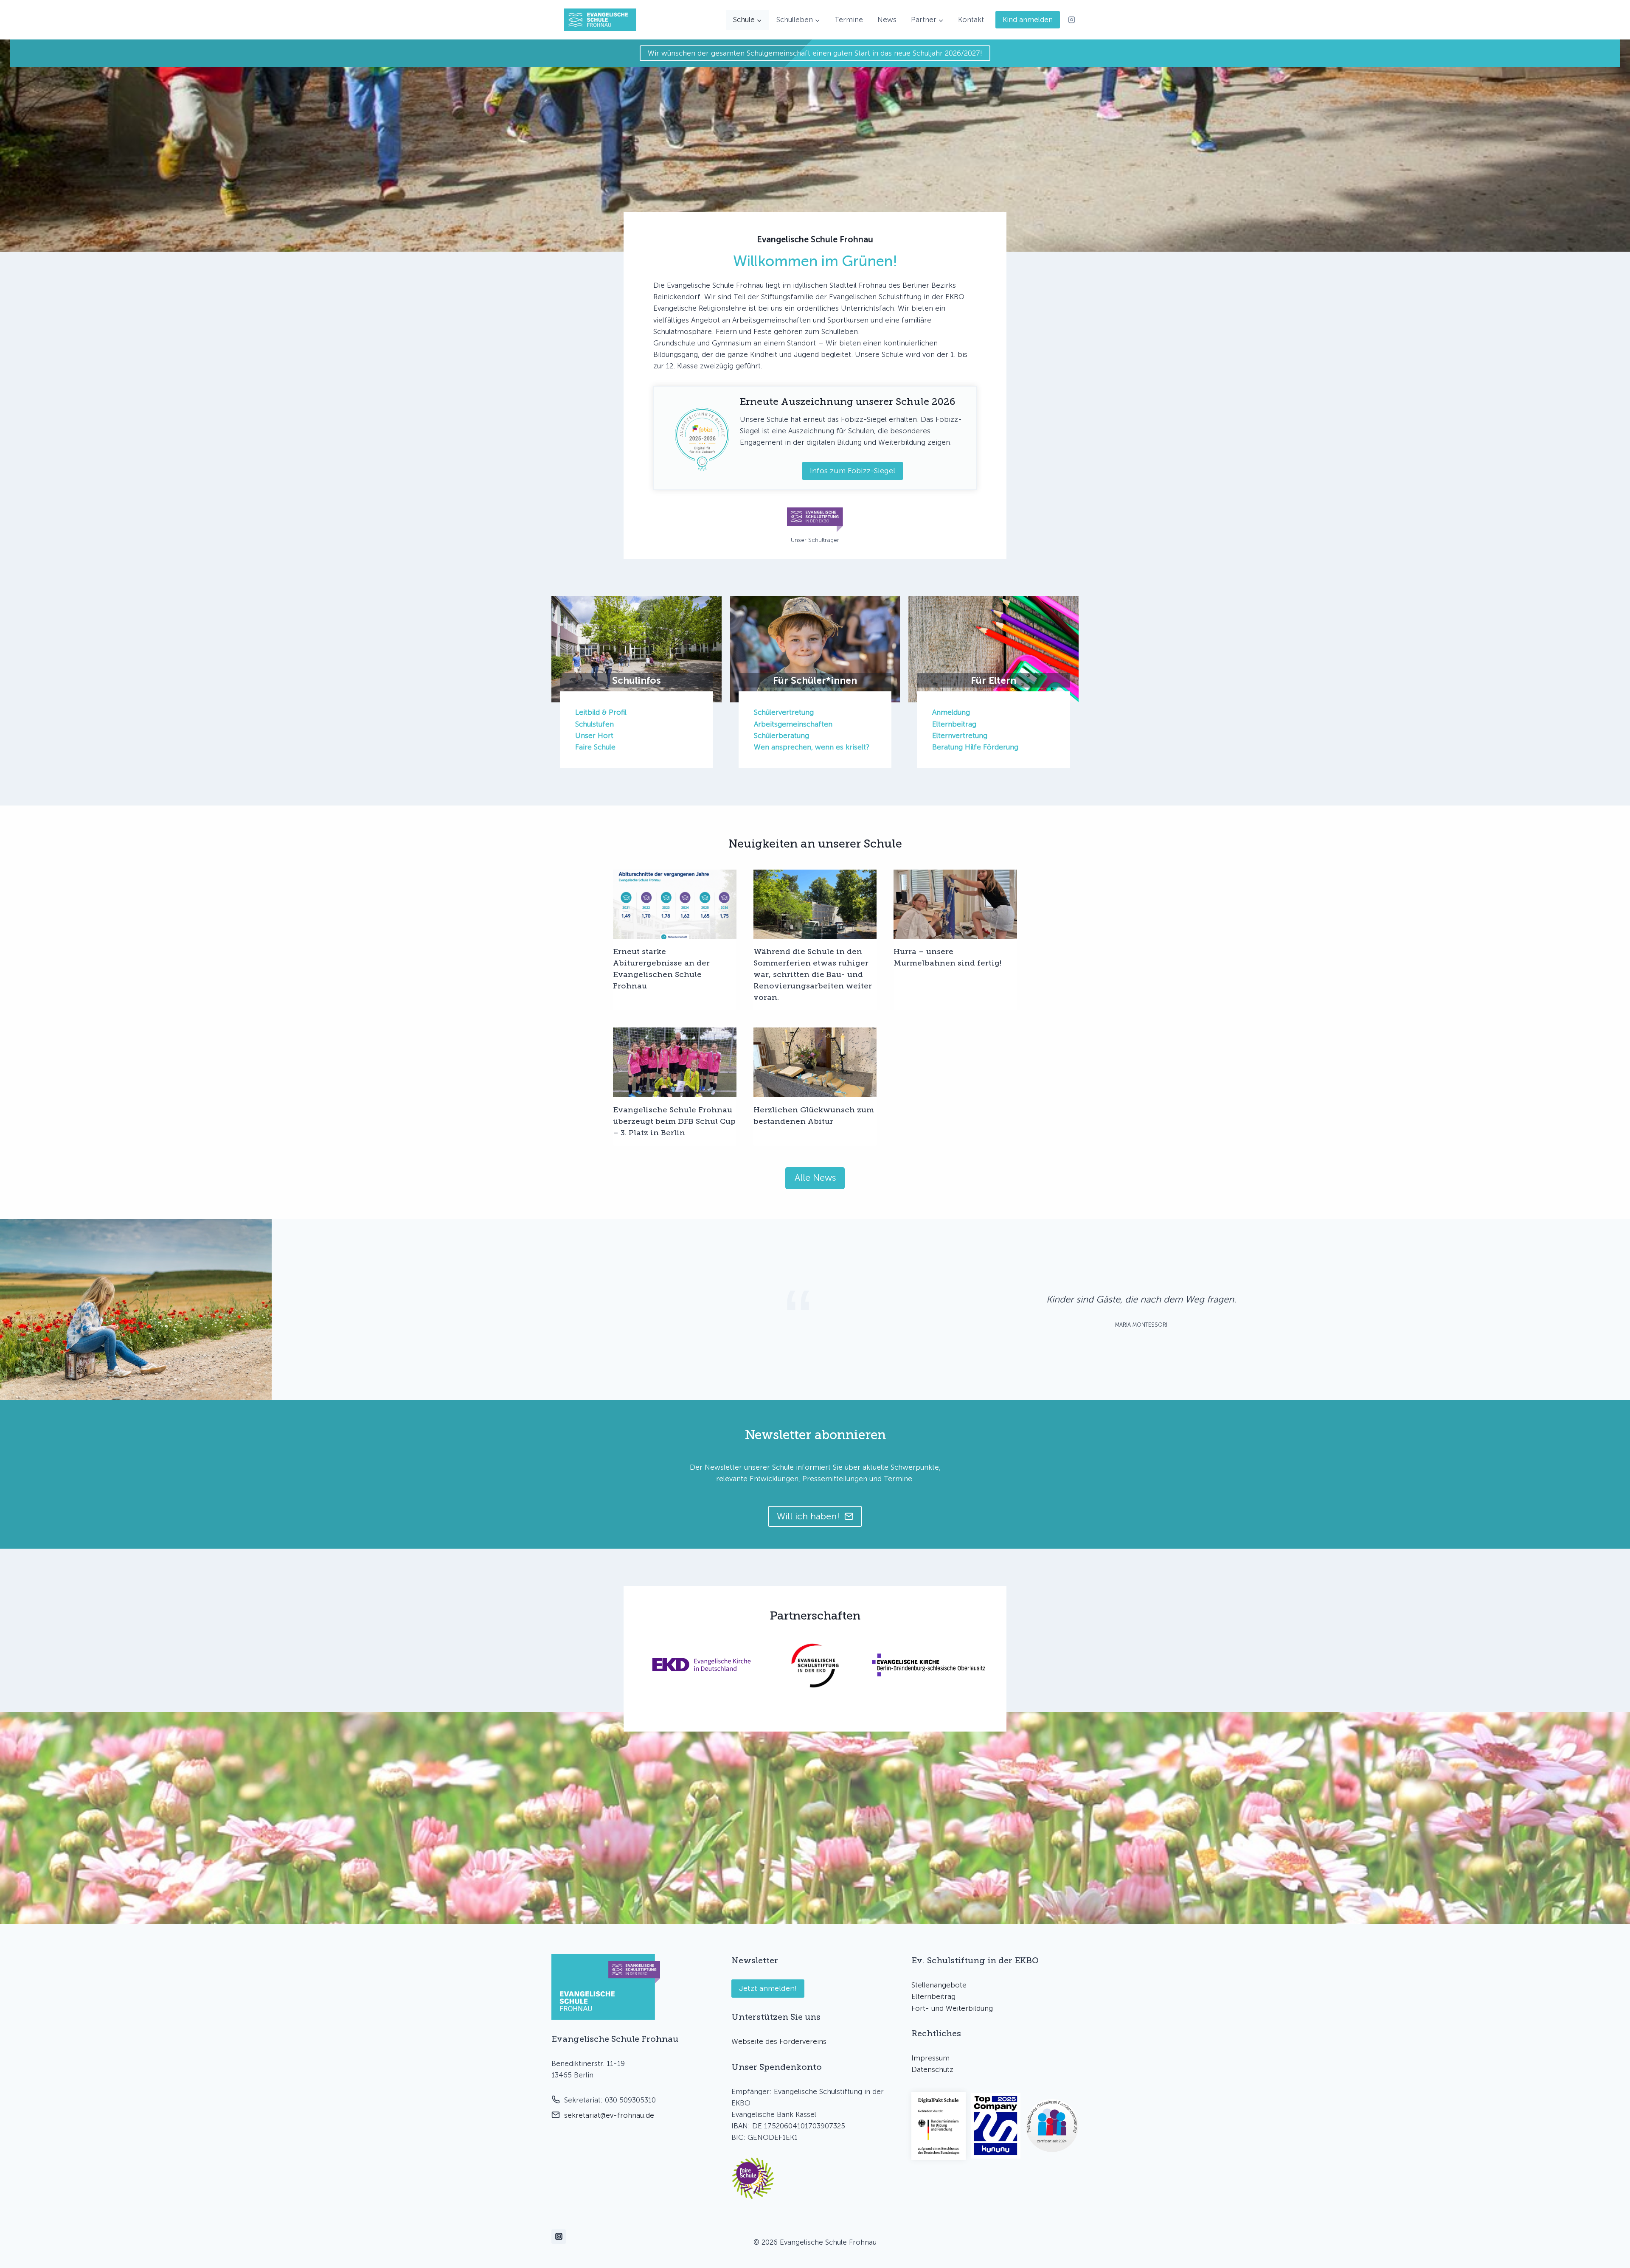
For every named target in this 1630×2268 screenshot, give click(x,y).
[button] (753, 2178)
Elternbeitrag (954, 724)
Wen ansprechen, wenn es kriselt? (812, 747)
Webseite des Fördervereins (779, 2041)
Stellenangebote (939, 1985)
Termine (849, 20)
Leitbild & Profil (601, 712)
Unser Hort (594, 735)
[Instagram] (1071, 20)
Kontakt (971, 20)
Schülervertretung (784, 712)
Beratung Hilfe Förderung (975, 747)
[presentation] (675, 904)
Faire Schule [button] (595, 747)
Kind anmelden (1028, 20)
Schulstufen (594, 724)
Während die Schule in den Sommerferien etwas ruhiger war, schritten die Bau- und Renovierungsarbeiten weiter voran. (813, 974)
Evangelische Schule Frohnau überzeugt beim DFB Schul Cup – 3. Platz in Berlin (674, 1121)
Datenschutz (932, 2069)
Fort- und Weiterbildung (952, 2008)
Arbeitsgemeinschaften (793, 724)
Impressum (930, 2058)
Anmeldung (951, 712)
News (887, 20)
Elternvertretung (960, 735)
